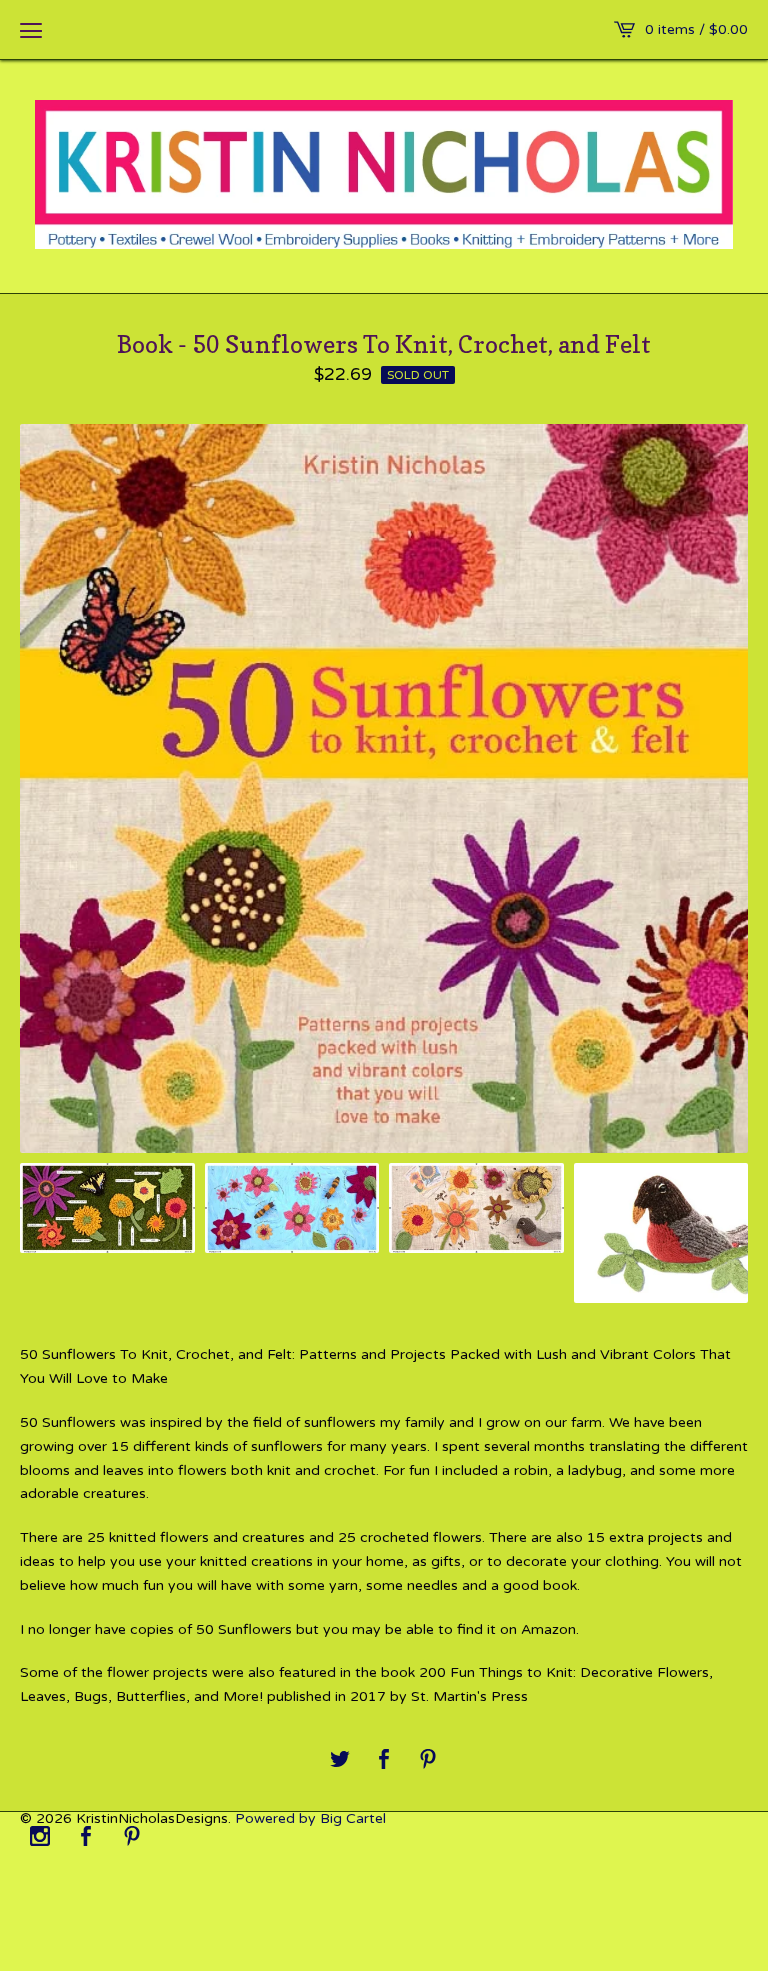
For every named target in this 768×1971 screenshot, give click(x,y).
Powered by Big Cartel (310, 1818)
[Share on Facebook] (384, 1760)
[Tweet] (340, 1760)
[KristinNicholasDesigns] (384, 174)
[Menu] (31, 30)
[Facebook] (86, 1838)
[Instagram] (40, 1838)
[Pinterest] (132, 1838)
